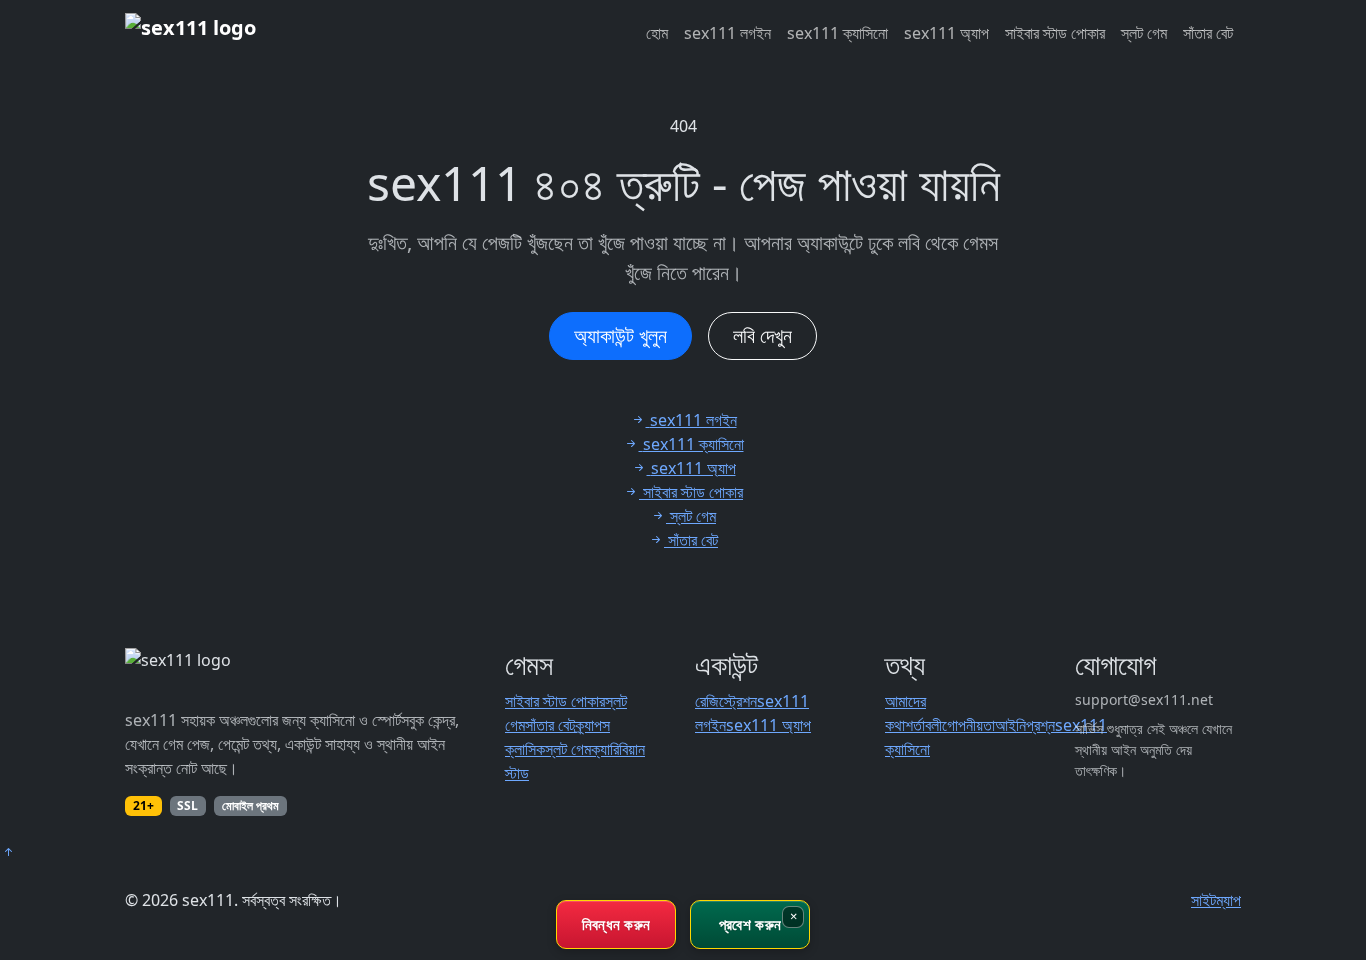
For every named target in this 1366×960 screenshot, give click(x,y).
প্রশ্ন (1040, 725)
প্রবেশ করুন (750, 924)
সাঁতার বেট (1208, 33)
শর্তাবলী (923, 725)
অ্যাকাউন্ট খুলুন (620, 335)
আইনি (1010, 725)
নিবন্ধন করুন (616, 924)
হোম (657, 33)
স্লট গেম (1144, 33)
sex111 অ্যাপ (946, 33)
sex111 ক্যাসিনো (837, 33)
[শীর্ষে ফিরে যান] (8, 852)
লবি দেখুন (762, 335)
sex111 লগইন (727, 33)
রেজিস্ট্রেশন (726, 701)
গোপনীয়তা (968, 725)
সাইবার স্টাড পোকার (1055, 33)
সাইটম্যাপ (1216, 900)
